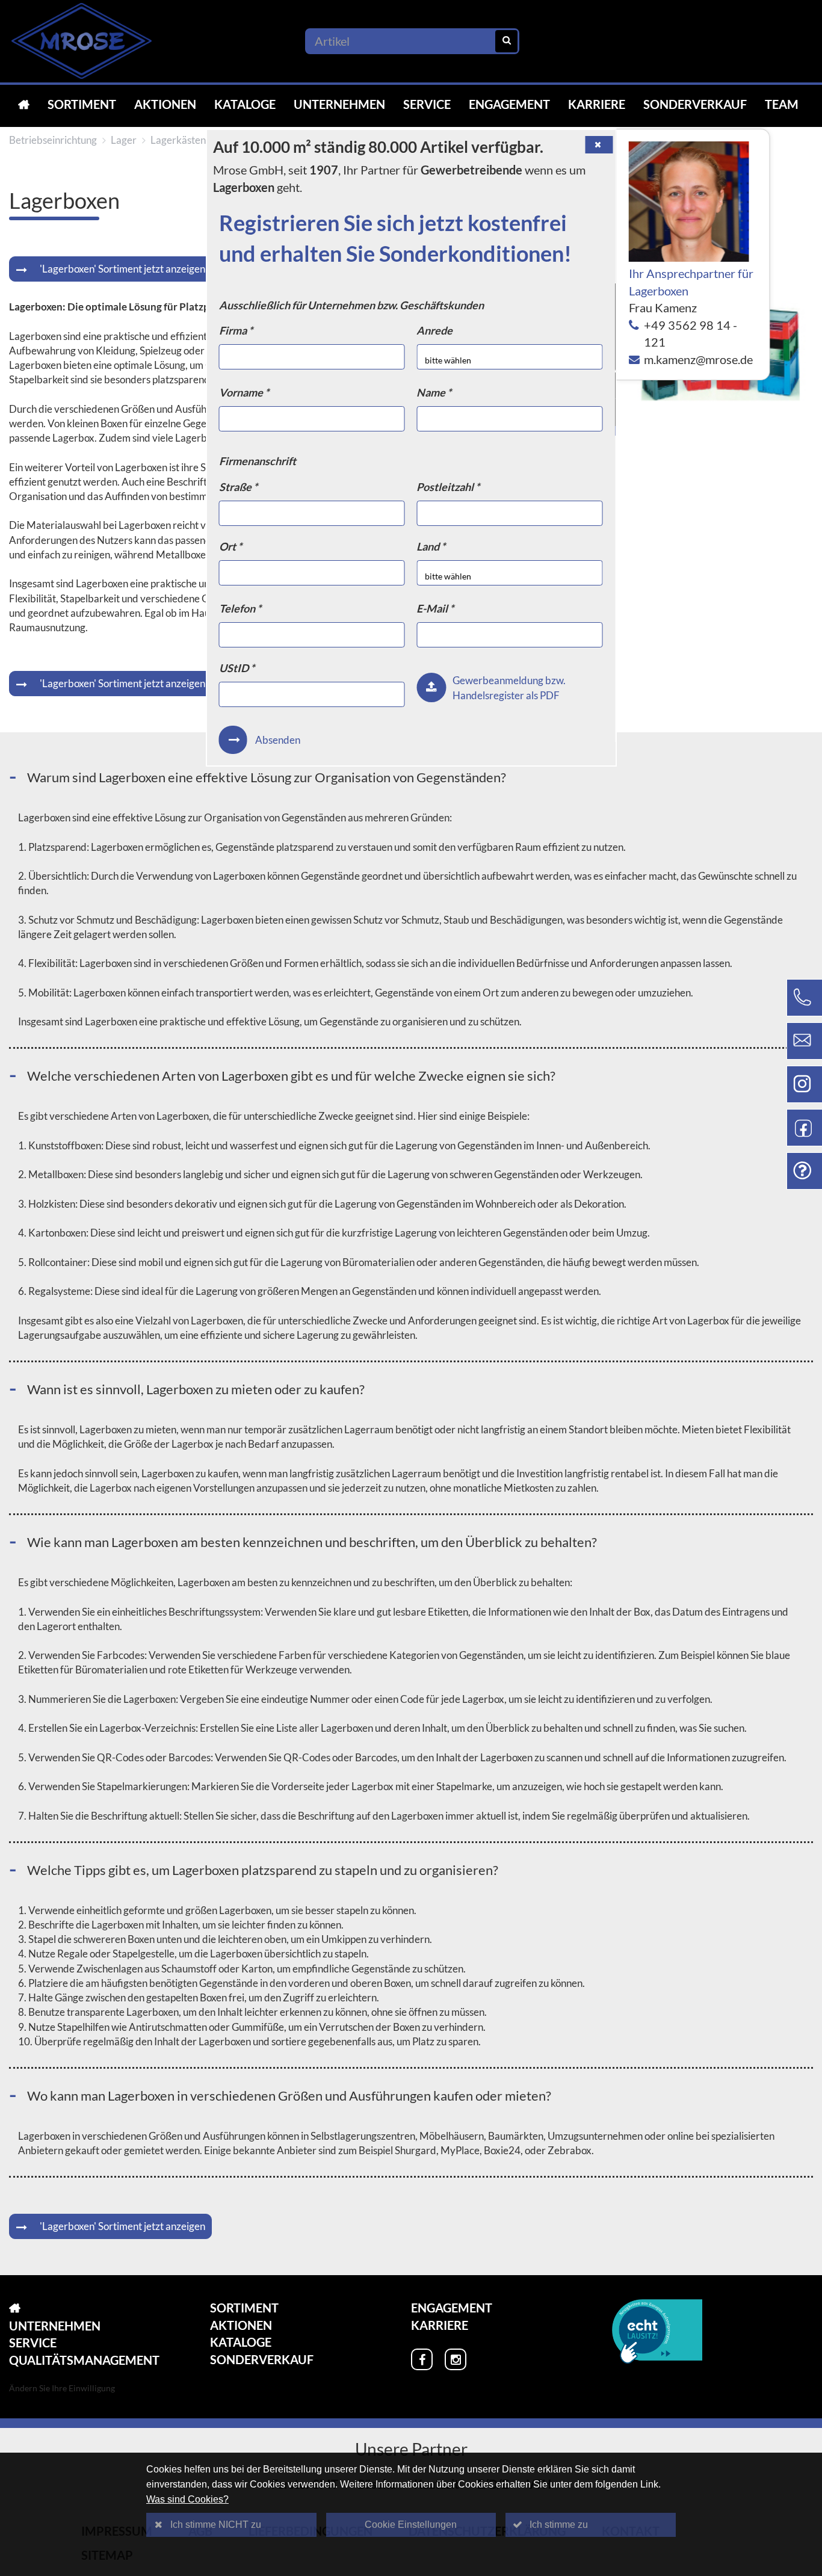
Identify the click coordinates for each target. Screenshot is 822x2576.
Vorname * (244, 392)
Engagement (509, 104)
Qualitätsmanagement (84, 2360)
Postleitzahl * (448, 487)
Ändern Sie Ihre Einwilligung (62, 2388)
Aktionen (165, 104)
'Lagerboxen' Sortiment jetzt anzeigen (122, 269)
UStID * (237, 668)
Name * (434, 392)
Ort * (230, 546)
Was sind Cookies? (187, 2499)
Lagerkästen (178, 140)
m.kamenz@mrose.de (698, 359)
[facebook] (422, 2359)
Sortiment (82, 104)
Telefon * (240, 608)
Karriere (597, 104)
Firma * (236, 330)
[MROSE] (24, 104)
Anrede (434, 330)
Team (782, 104)
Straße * (238, 487)
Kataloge (245, 104)
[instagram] (456, 2359)
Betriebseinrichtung (53, 140)
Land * (431, 546)
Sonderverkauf (695, 104)
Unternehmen (339, 104)
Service (427, 104)
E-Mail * (435, 608)
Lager (124, 140)
